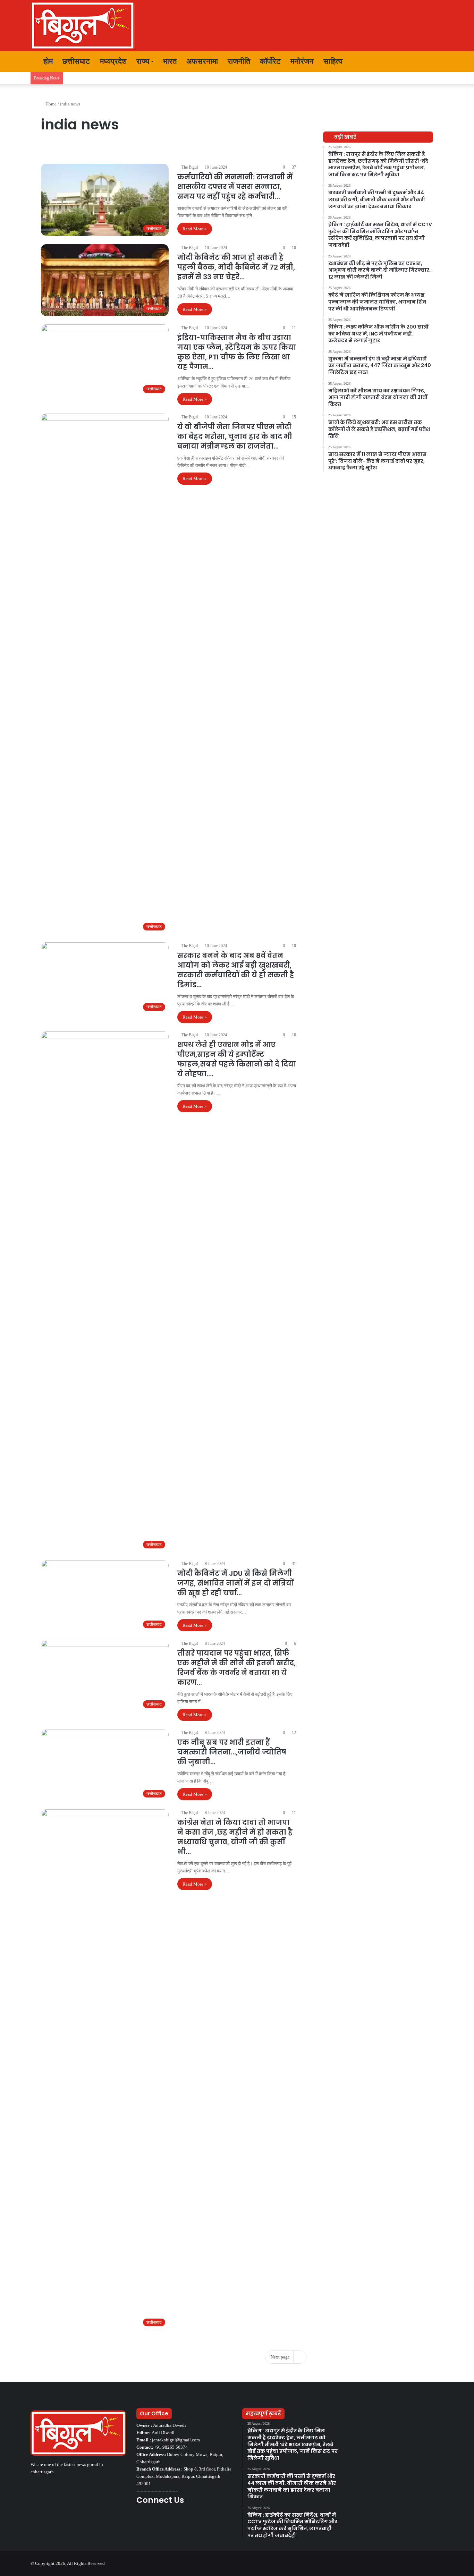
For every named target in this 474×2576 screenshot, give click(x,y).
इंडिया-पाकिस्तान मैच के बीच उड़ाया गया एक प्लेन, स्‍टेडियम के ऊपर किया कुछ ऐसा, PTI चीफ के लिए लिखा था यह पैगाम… (237, 352)
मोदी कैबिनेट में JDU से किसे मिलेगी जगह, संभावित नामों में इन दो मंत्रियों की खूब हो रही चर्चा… (235, 1583)
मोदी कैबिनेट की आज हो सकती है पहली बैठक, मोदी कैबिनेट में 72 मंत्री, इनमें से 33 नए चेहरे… (236, 267)
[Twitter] (149, 2519)
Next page (280, 2357)
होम (47, 61)
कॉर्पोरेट (270, 61)
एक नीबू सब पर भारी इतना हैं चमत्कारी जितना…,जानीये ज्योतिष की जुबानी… (232, 1752)
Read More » (195, 229)
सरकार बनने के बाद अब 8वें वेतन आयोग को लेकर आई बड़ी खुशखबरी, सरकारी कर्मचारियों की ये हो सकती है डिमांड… (236, 970)
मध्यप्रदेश (113, 61)
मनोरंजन (302, 61)
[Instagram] (166, 2519)
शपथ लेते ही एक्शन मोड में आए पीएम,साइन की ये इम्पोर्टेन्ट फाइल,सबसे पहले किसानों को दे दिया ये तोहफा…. (237, 1059)
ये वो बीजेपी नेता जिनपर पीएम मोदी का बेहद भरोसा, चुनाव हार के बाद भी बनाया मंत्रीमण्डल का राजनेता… (235, 436)
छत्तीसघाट (76, 61)
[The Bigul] (83, 25)
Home (50, 104)
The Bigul (190, 167)
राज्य (143, 61)
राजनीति (239, 61)
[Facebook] (141, 2519)
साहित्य (333, 61)
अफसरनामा (202, 61)
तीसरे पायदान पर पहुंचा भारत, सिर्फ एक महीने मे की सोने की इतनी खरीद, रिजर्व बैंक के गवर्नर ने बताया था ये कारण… (236, 1668)
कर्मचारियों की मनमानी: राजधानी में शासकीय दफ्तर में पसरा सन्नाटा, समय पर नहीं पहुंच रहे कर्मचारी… (235, 187)
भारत (170, 61)
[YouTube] (157, 2519)
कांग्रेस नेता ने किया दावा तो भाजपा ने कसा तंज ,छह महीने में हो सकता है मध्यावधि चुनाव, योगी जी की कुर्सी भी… (235, 1837)
